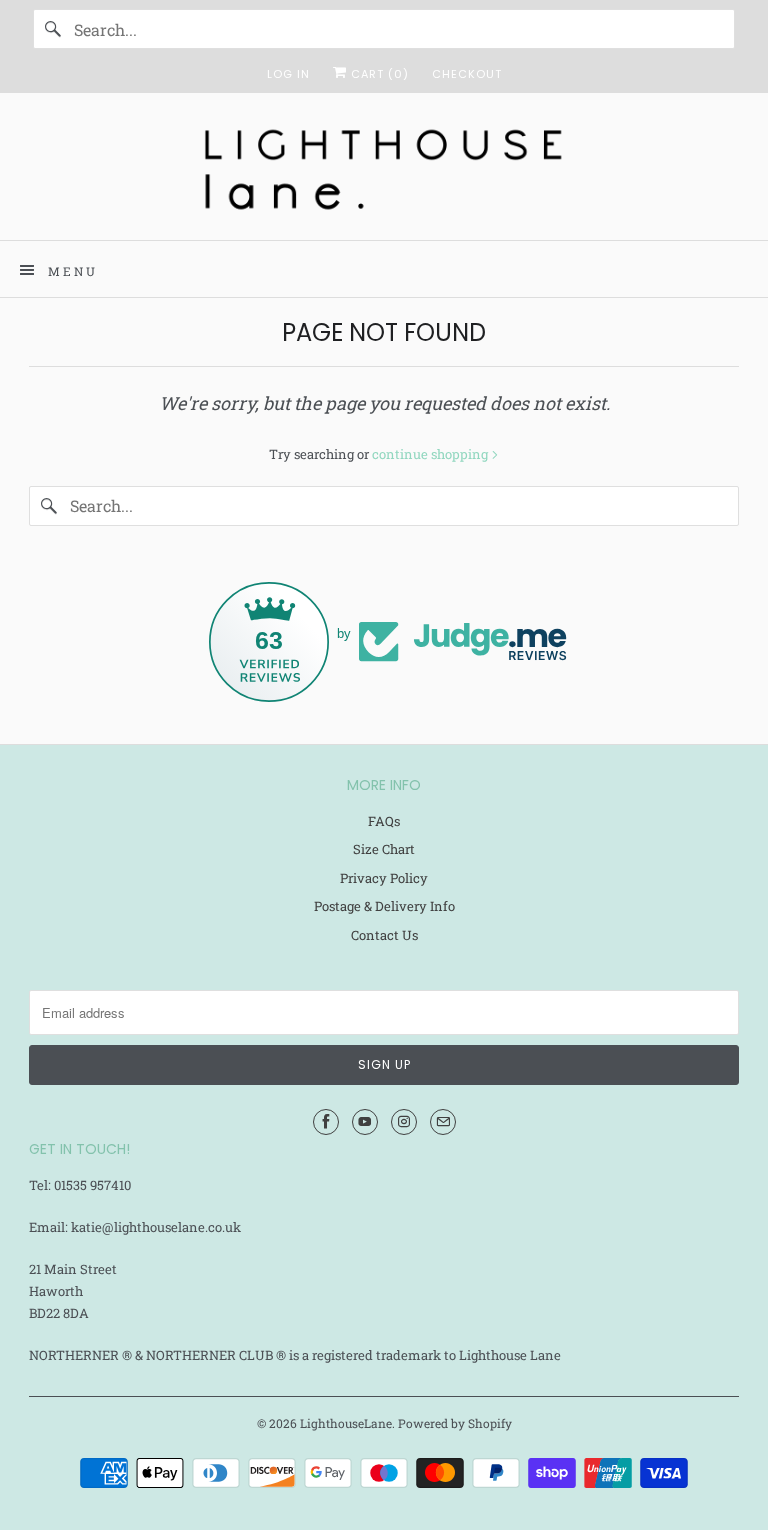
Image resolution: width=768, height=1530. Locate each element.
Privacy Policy (384, 878)
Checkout (467, 74)
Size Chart (384, 849)
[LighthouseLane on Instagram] (404, 1122)
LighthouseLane (346, 1423)
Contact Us (384, 935)
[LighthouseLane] (384, 174)
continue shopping (431, 454)
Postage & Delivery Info (384, 906)
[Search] (53, 29)
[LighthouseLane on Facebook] (326, 1122)
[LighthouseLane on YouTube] (365, 1122)
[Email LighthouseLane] (443, 1122)
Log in (288, 74)
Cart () (378, 74)
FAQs (384, 821)
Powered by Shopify (455, 1423)
